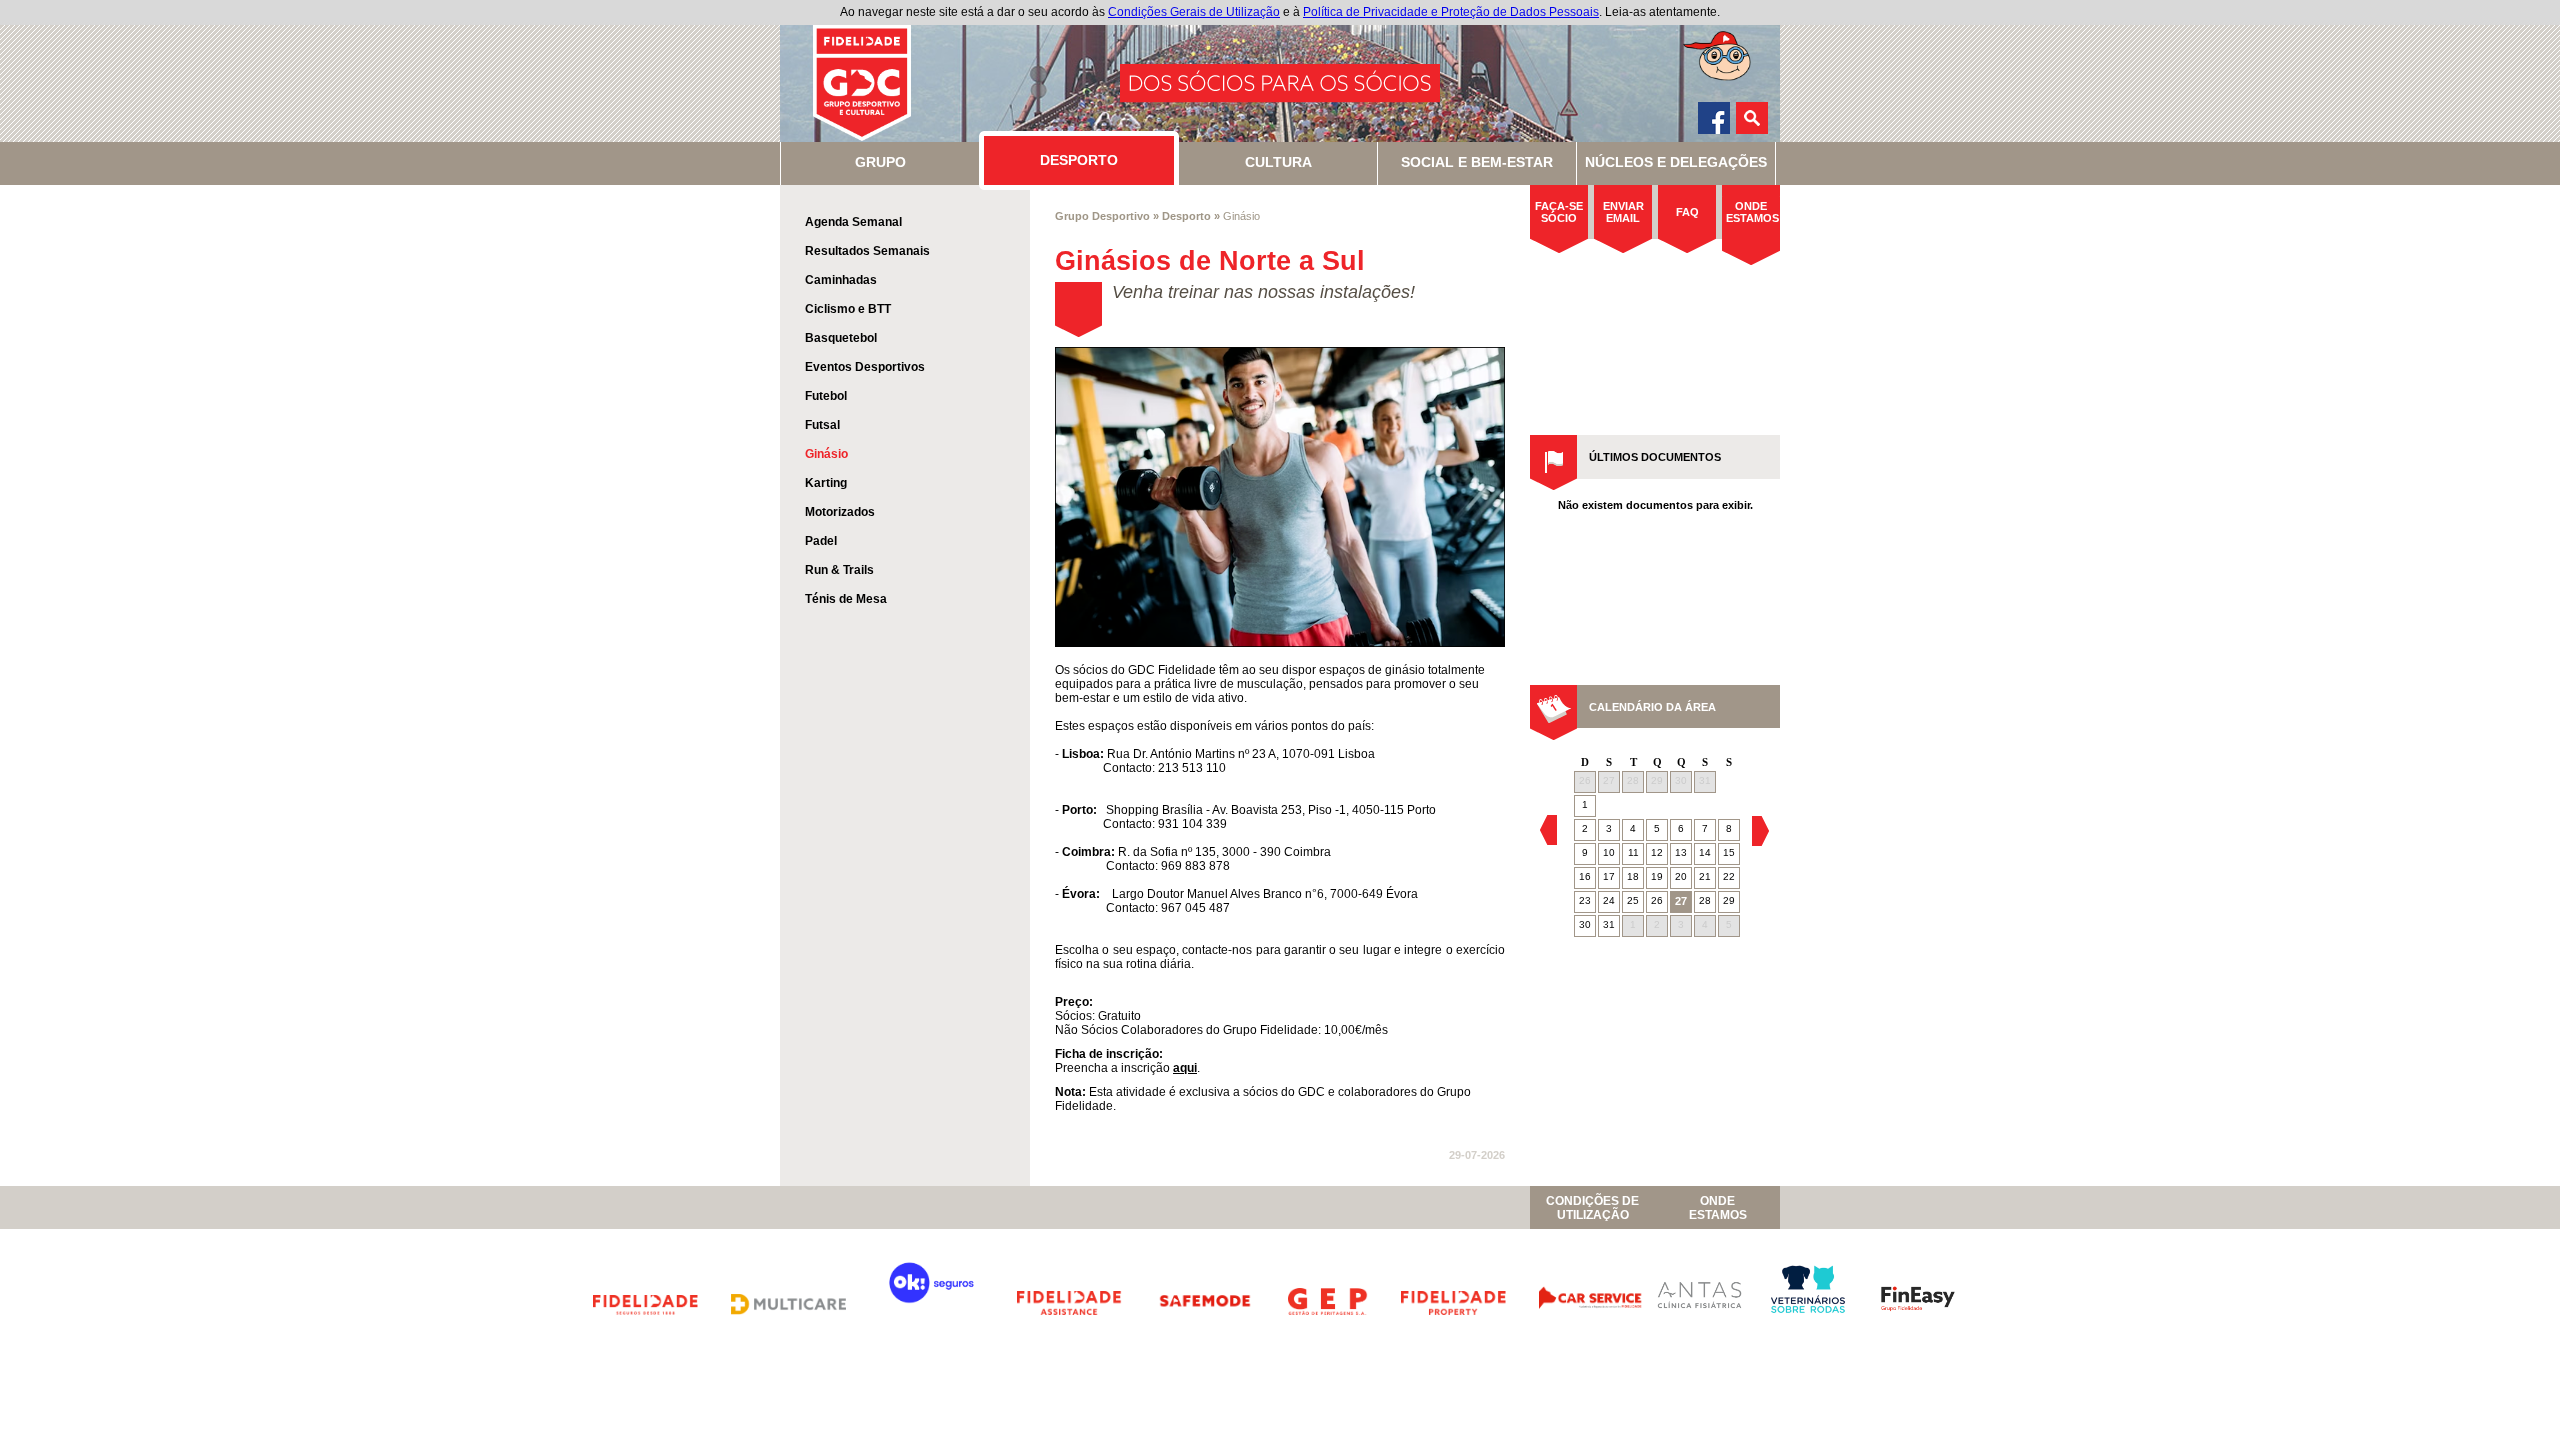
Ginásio (826, 454)
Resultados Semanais (867, 251)
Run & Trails (839, 570)
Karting (826, 483)
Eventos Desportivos (865, 367)
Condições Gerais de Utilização (1194, 12)
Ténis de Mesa (846, 599)
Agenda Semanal (853, 222)
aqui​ (1185, 1068)
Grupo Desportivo (1102, 216)
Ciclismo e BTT (848, 309)
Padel (821, 541)
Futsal (822, 425)
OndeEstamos (1718, 1208)
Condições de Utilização (1592, 1208)
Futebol (826, 396)
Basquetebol (841, 338)
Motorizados (840, 512)
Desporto (1186, 216)
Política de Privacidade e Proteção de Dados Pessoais (1451, 12)
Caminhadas (841, 280)
